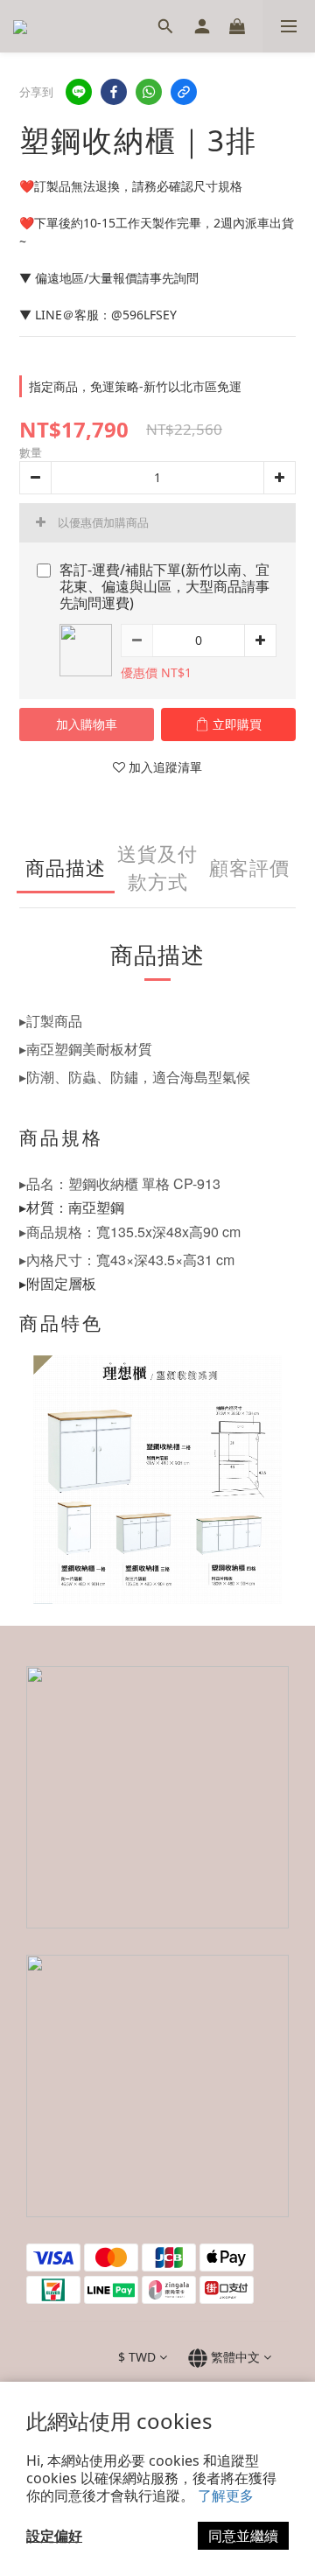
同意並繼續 (243, 2536)
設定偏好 (54, 2536)
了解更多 (226, 2495)
